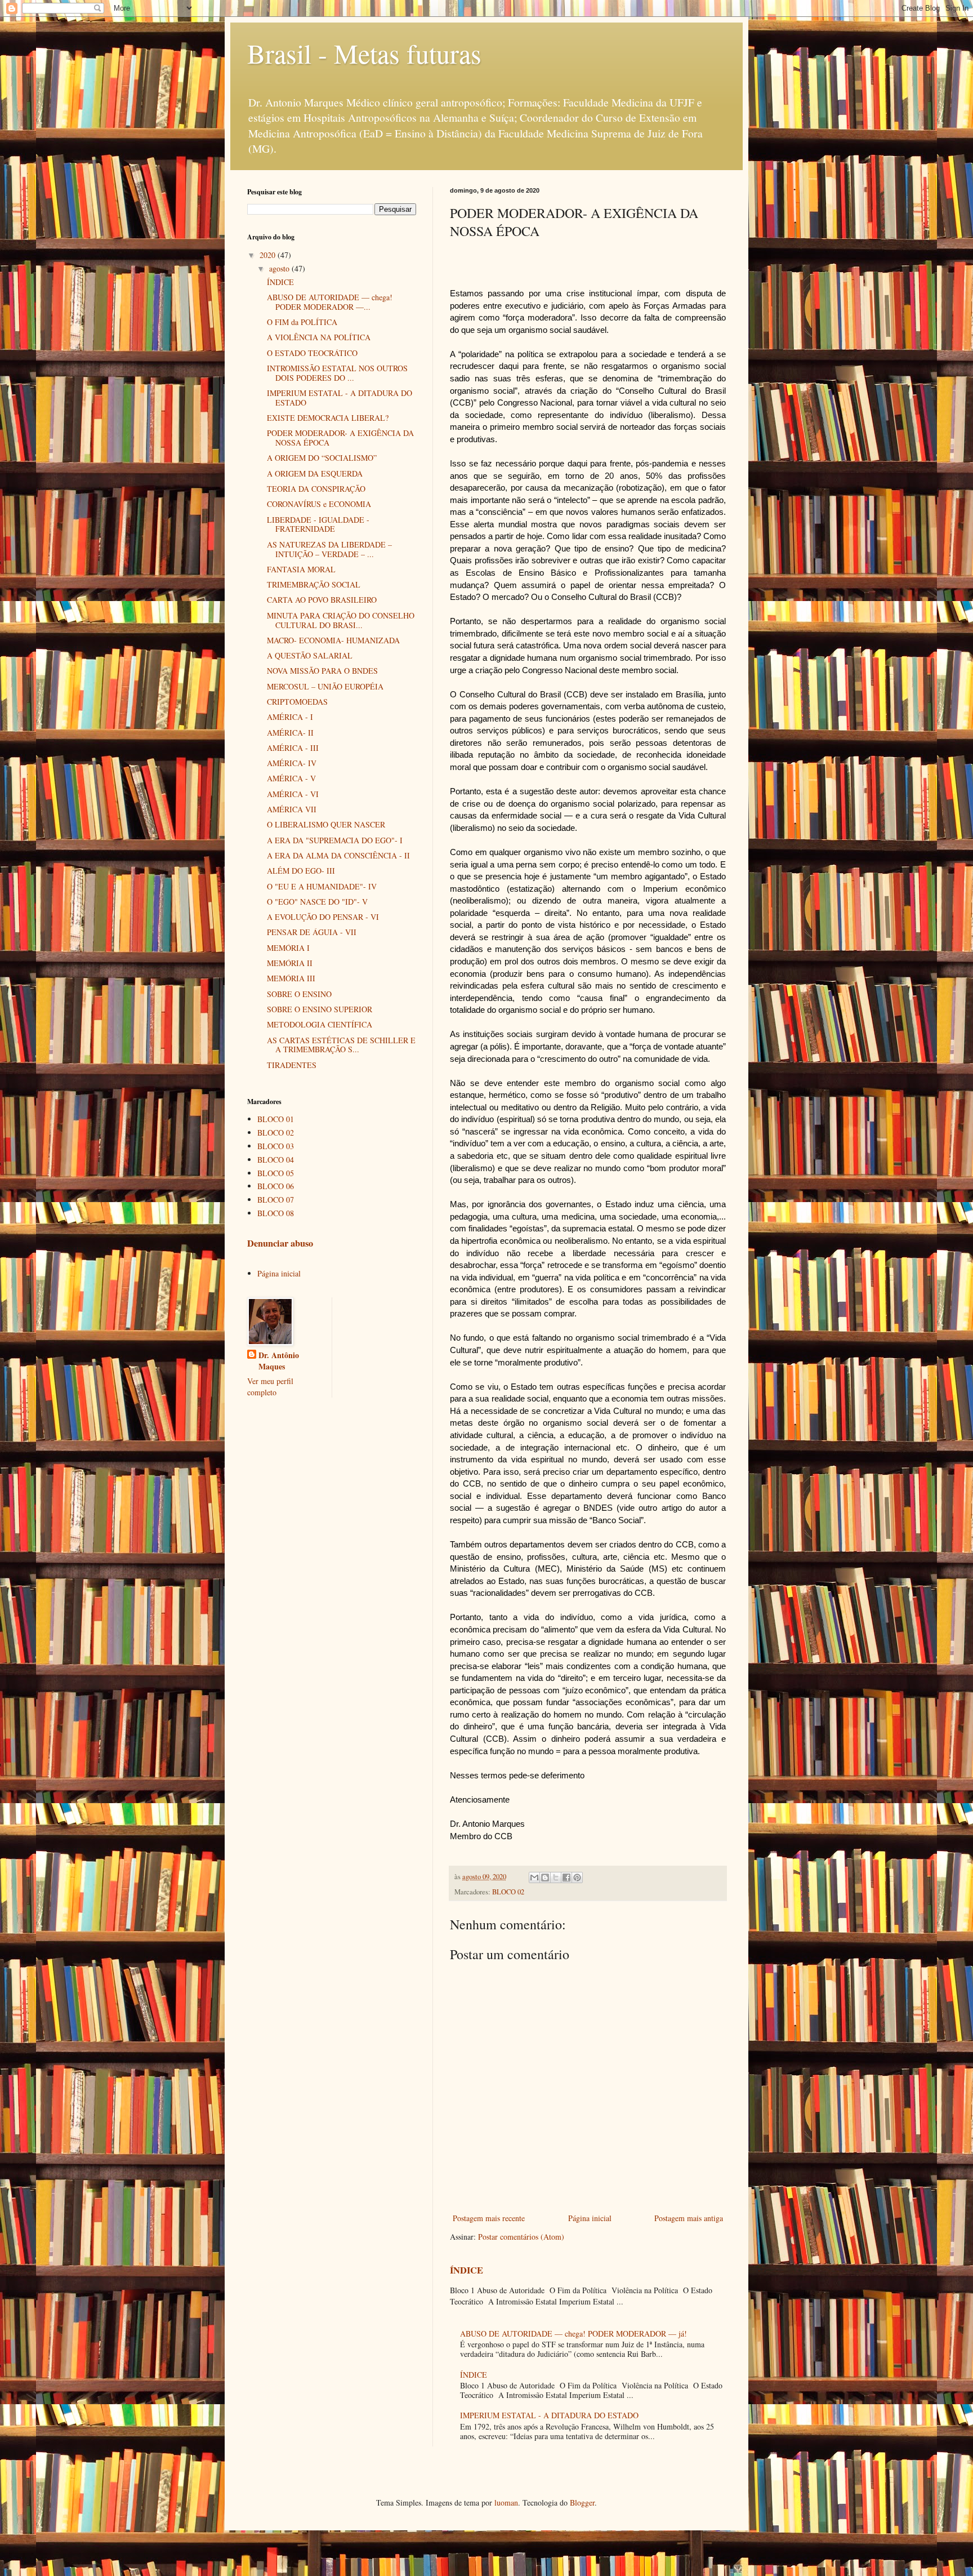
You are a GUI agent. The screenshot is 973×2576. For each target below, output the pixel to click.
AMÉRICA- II (290, 733)
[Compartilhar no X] (556, 1878)
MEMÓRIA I (288, 948)
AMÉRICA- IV (292, 763)
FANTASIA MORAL (301, 569)
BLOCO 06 (276, 1186)
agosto (280, 268)
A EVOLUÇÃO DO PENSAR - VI (323, 917)
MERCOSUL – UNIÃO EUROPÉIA (325, 686)
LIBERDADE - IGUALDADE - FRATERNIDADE (318, 524)
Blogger (582, 2502)
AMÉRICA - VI (293, 794)
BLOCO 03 (276, 1146)
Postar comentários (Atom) (521, 2237)
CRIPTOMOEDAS (297, 702)
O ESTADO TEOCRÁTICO (312, 353)
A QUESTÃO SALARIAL (310, 655)
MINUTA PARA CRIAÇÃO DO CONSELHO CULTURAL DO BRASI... (341, 620)
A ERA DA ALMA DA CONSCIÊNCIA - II (338, 855)
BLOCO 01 (276, 1119)
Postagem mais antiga (689, 2218)
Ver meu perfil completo (270, 1387)
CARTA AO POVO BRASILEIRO (322, 600)
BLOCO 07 (276, 1200)
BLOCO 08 (276, 1213)
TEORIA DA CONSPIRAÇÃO (316, 489)
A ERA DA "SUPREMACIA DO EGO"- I (335, 840)
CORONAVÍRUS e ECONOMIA (319, 504)
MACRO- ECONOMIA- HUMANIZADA (333, 640)
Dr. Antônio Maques (279, 1361)
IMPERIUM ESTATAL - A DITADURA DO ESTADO (549, 2415)
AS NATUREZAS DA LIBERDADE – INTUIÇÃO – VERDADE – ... (329, 549)
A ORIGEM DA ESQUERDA (315, 473)
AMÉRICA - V (291, 778)
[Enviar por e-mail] (534, 1878)
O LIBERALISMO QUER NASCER (326, 824)
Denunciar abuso (280, 1243)
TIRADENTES (292, 1065)
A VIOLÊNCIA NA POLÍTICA (319, 337)
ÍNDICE (467, 2270)
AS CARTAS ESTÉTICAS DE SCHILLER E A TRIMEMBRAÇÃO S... (341, 1045)
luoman (506, 2502)
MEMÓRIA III (291, 978)
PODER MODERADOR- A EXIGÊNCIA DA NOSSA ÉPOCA (340, 438)
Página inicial (590, 2218)
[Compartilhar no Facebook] (566, 1878)
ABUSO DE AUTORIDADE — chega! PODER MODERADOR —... (330, 302)
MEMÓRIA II (290, 963)
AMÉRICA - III (293, 748)
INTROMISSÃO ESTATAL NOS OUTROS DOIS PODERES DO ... (337, 373)
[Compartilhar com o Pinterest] (577, 1878)
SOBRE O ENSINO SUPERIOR (320, 1009)
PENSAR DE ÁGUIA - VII (312, 932)
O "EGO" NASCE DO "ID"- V (317, 902)
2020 (269, 255)
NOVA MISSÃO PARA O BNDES (322, 671)
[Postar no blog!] (545, 1878)
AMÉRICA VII (292, 809)
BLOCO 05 (276, 1173)
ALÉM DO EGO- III (301, 871)
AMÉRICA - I (290, 717)
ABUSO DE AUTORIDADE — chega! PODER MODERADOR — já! (573, 2333)
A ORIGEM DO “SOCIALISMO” (322, 458)
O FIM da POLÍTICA (302, 322)
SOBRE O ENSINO (299, 994)
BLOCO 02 (508, 1892)
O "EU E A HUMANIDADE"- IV (322, 886)
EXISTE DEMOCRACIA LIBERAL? (328, 418)
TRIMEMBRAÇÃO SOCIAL (314, 584)
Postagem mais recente (489, 2218)
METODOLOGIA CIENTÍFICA (320, 1024)
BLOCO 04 (276, 1160)
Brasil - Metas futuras (364, 53)
